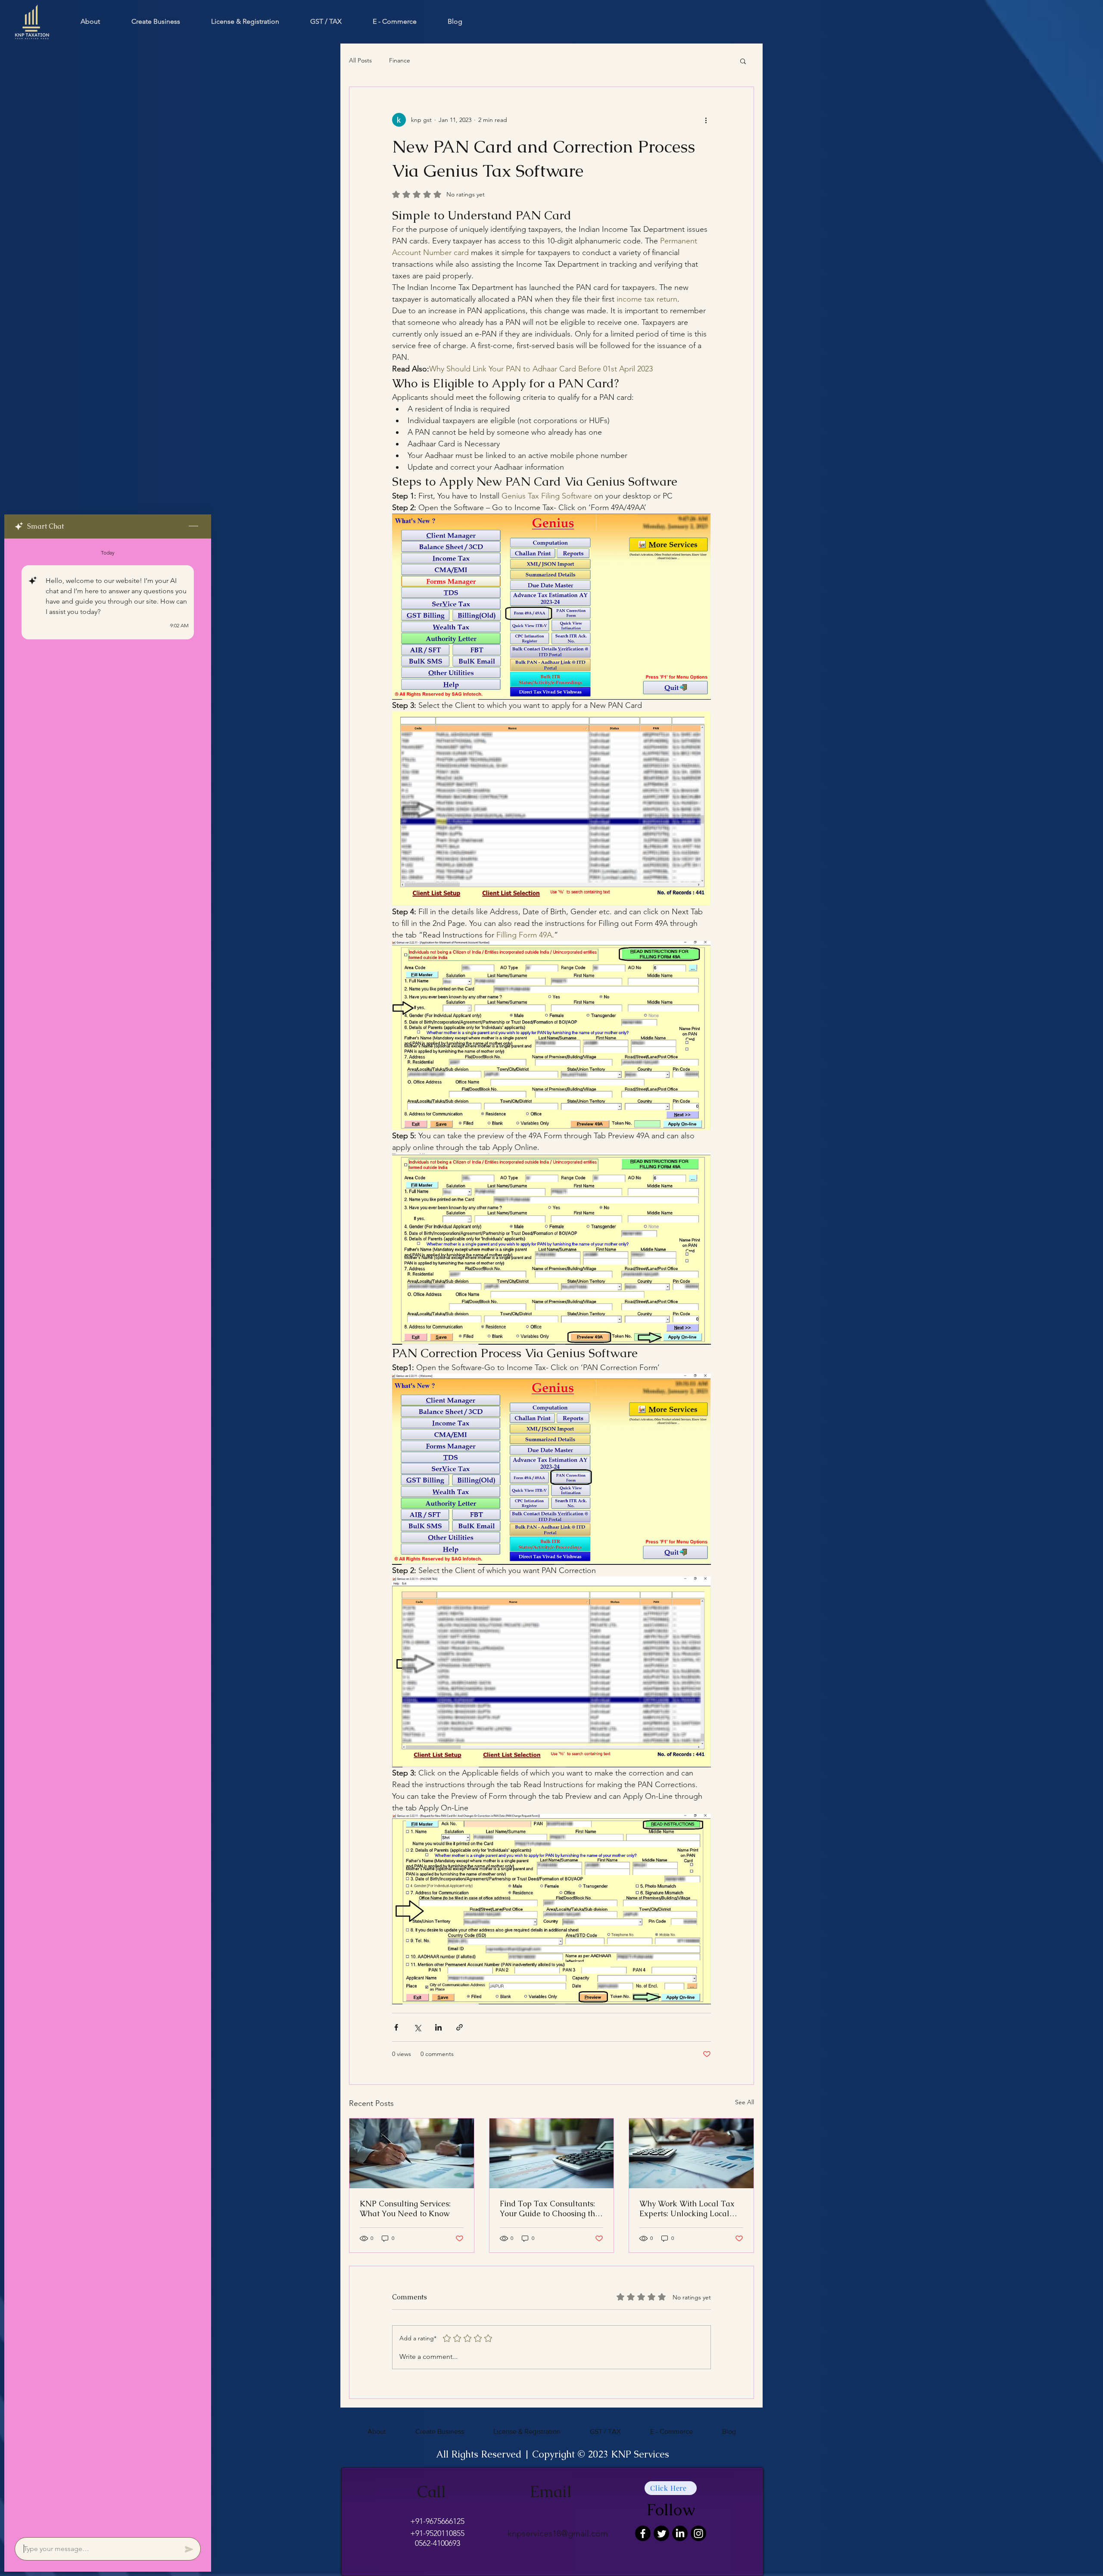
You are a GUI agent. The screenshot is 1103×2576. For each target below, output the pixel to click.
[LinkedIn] (680, 2533)
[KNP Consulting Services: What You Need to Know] (412, 2153)
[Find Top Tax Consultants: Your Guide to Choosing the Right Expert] (552, 2153)
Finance (400, 60)
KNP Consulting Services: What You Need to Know (405, 2208)
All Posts (360, 60)
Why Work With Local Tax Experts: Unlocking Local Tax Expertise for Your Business (687, 2208)
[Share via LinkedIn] (438, 2027)
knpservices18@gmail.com (558, 2533)
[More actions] (706, 120)
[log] (108, 1535)
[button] (743, 61)
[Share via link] (460, 2027)
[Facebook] (643, 2533)
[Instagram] (698, 2533)
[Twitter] (661, 2533)
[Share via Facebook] (396, 2027)
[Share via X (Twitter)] (417, 2027)
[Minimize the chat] (193, 526)
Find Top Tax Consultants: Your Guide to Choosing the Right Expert (550, 2208)
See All (745, 2102)
